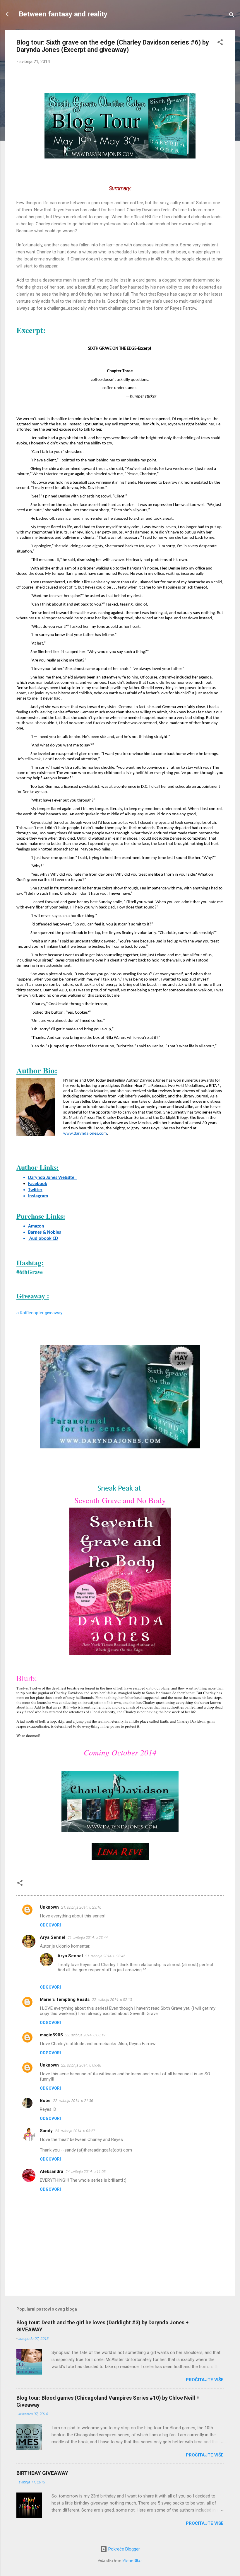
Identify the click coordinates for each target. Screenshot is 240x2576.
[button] (220, 43)
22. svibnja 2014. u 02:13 (112, 2000)
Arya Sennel (53, 1937)
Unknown (49, 1907)
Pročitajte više (205, 2380)
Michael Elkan (132, 2561)
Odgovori (50, 1925)
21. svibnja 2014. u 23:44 (88, 1937)
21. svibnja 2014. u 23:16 (81, 1907)
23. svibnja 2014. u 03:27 (75, 2131)
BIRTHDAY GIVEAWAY (42, 2473)
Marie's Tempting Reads (65, 1999)
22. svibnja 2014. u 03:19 (85, 2035)
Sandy (46, 2131)
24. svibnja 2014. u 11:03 (86, 2172)
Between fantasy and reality (63, 14)
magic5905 (51, 2035)
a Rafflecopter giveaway (39, 1313)
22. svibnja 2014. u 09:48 (81, 2065)
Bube (45, 2101)
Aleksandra (52, 2171)
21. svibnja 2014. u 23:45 (105, 1956)
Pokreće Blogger (124, 2549)
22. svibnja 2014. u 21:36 (73, 2101)
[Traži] (232, 16)
